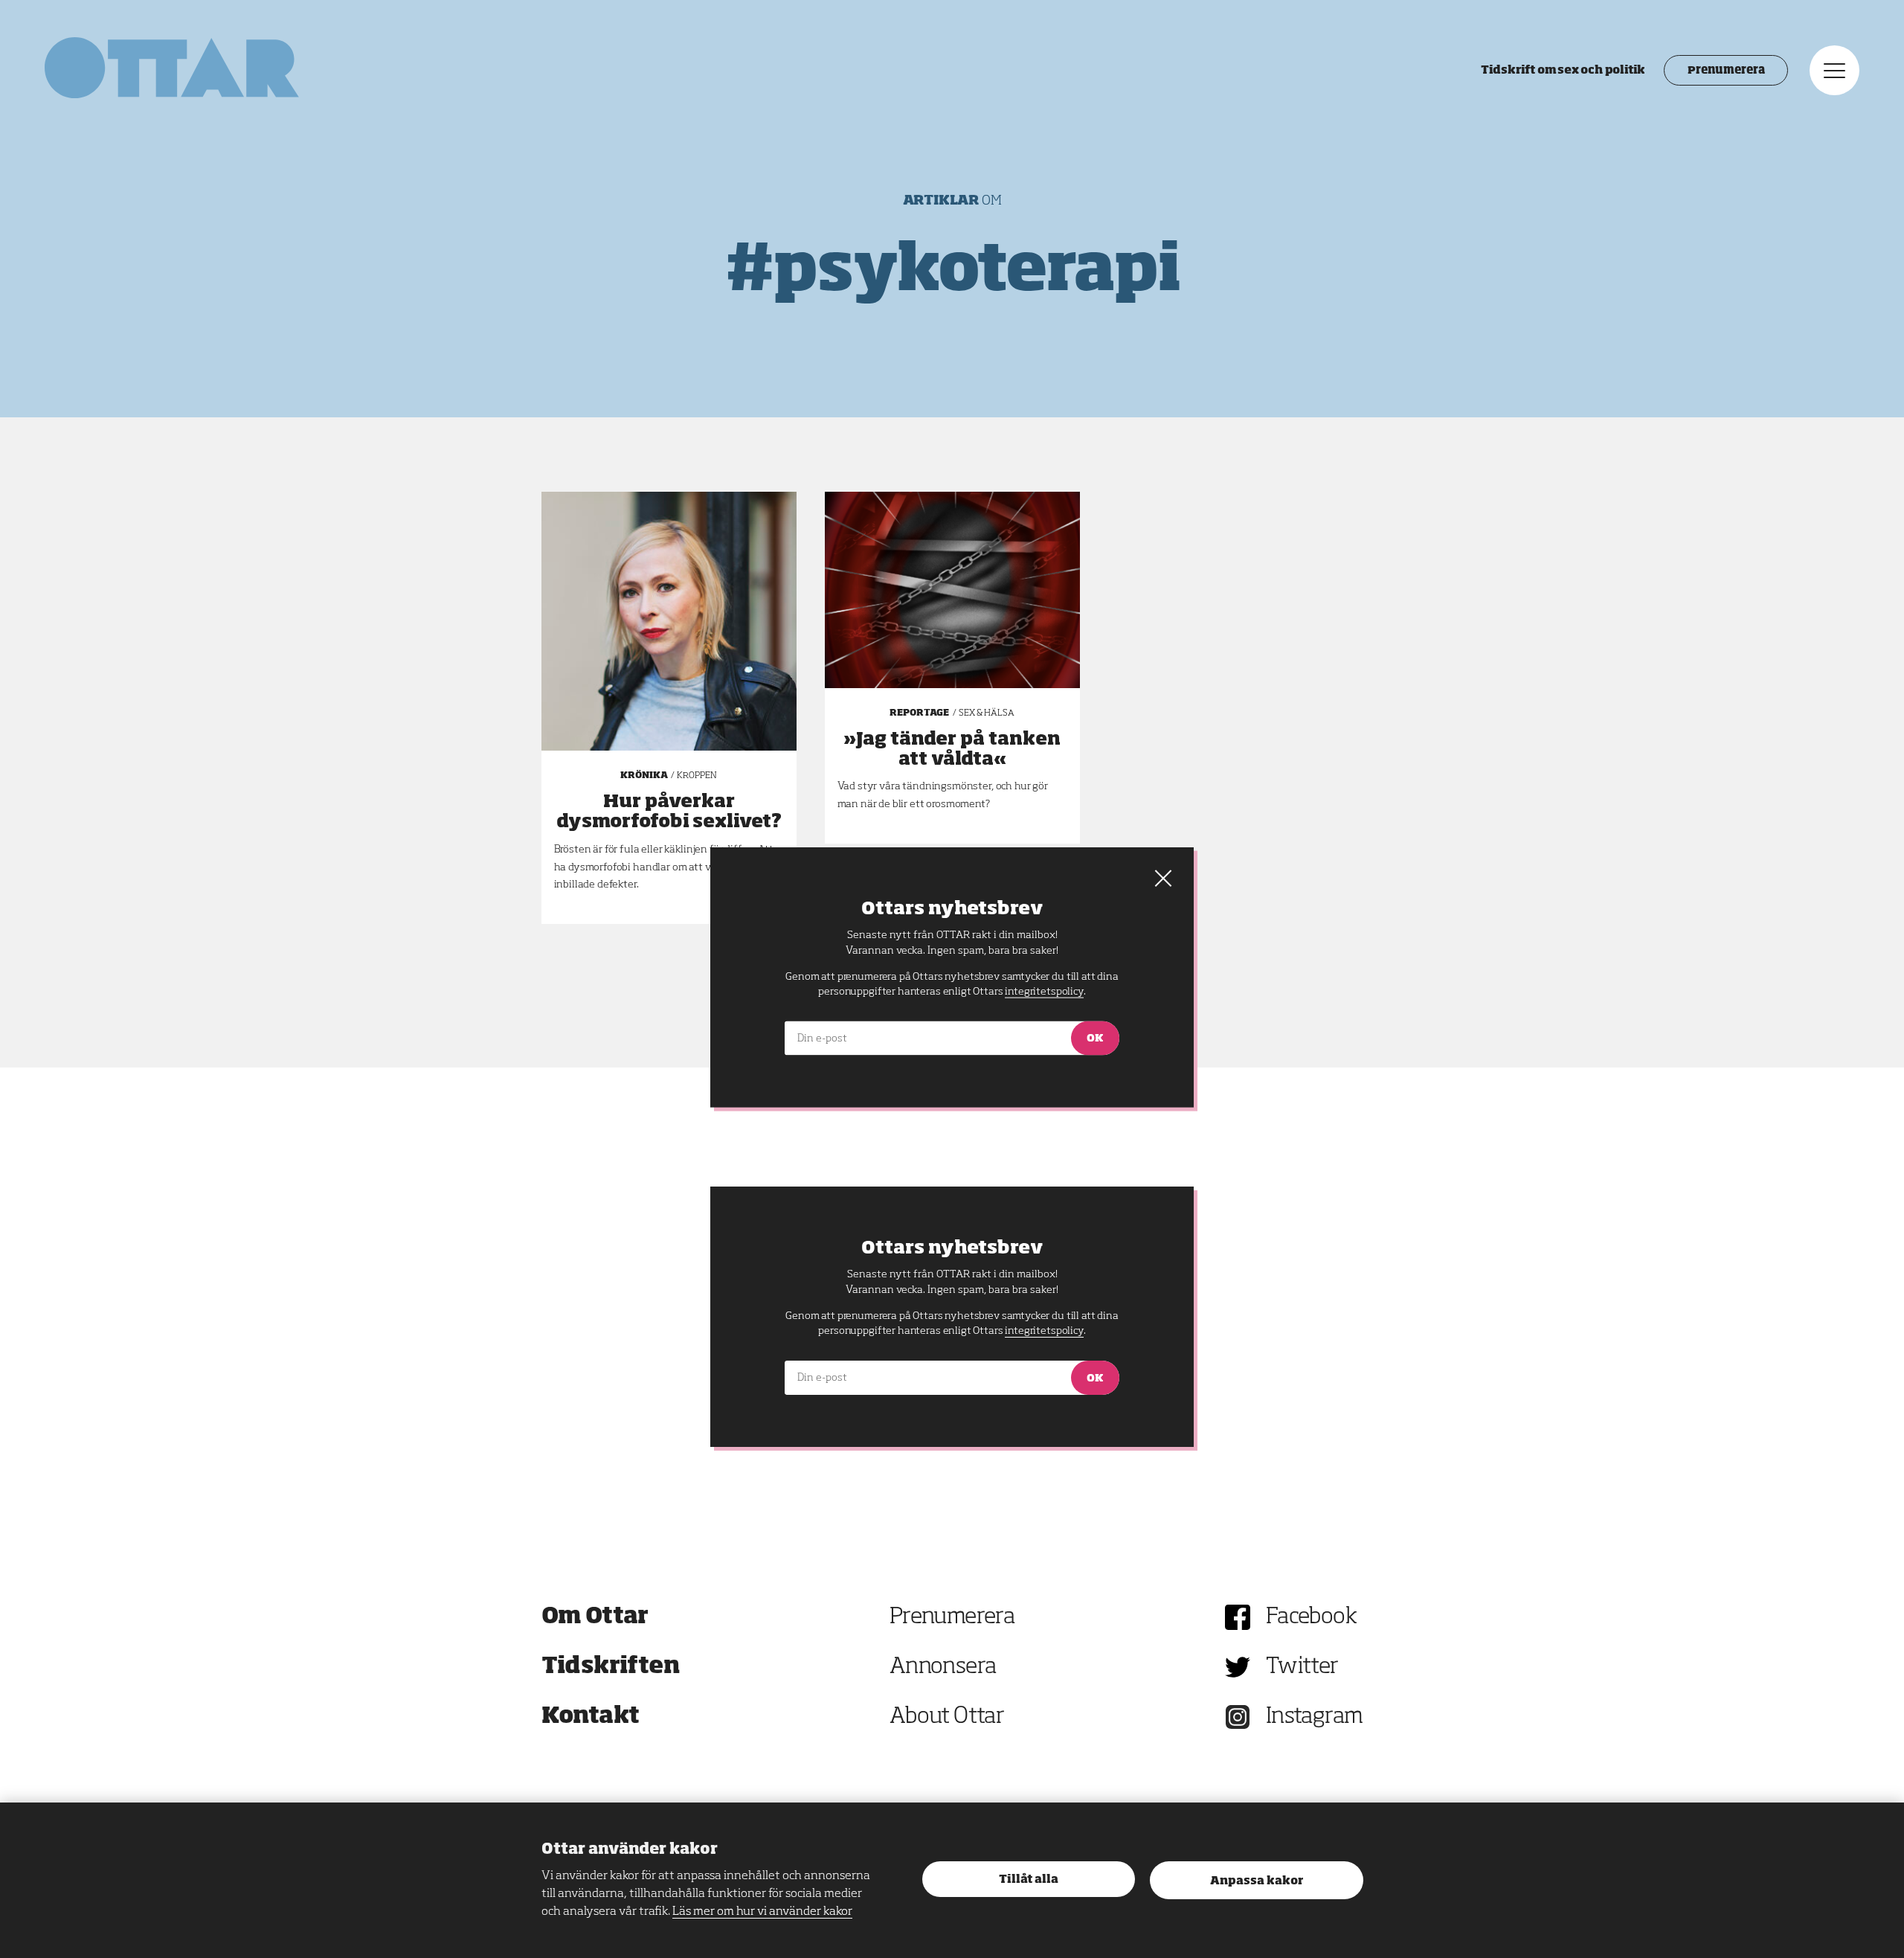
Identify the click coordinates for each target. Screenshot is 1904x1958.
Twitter (1302, 1667)
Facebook (1311, 1617)
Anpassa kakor (1257, 1881)
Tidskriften (611, 1667)
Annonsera (943, 1667)
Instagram (1315, 1717)
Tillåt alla (1029, 1880)
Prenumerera (1726, 71)
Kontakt (591, 1717)
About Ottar (947, 1717)
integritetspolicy (1044, 1331)
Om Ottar (595, 1617)
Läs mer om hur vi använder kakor (762, 1912)
